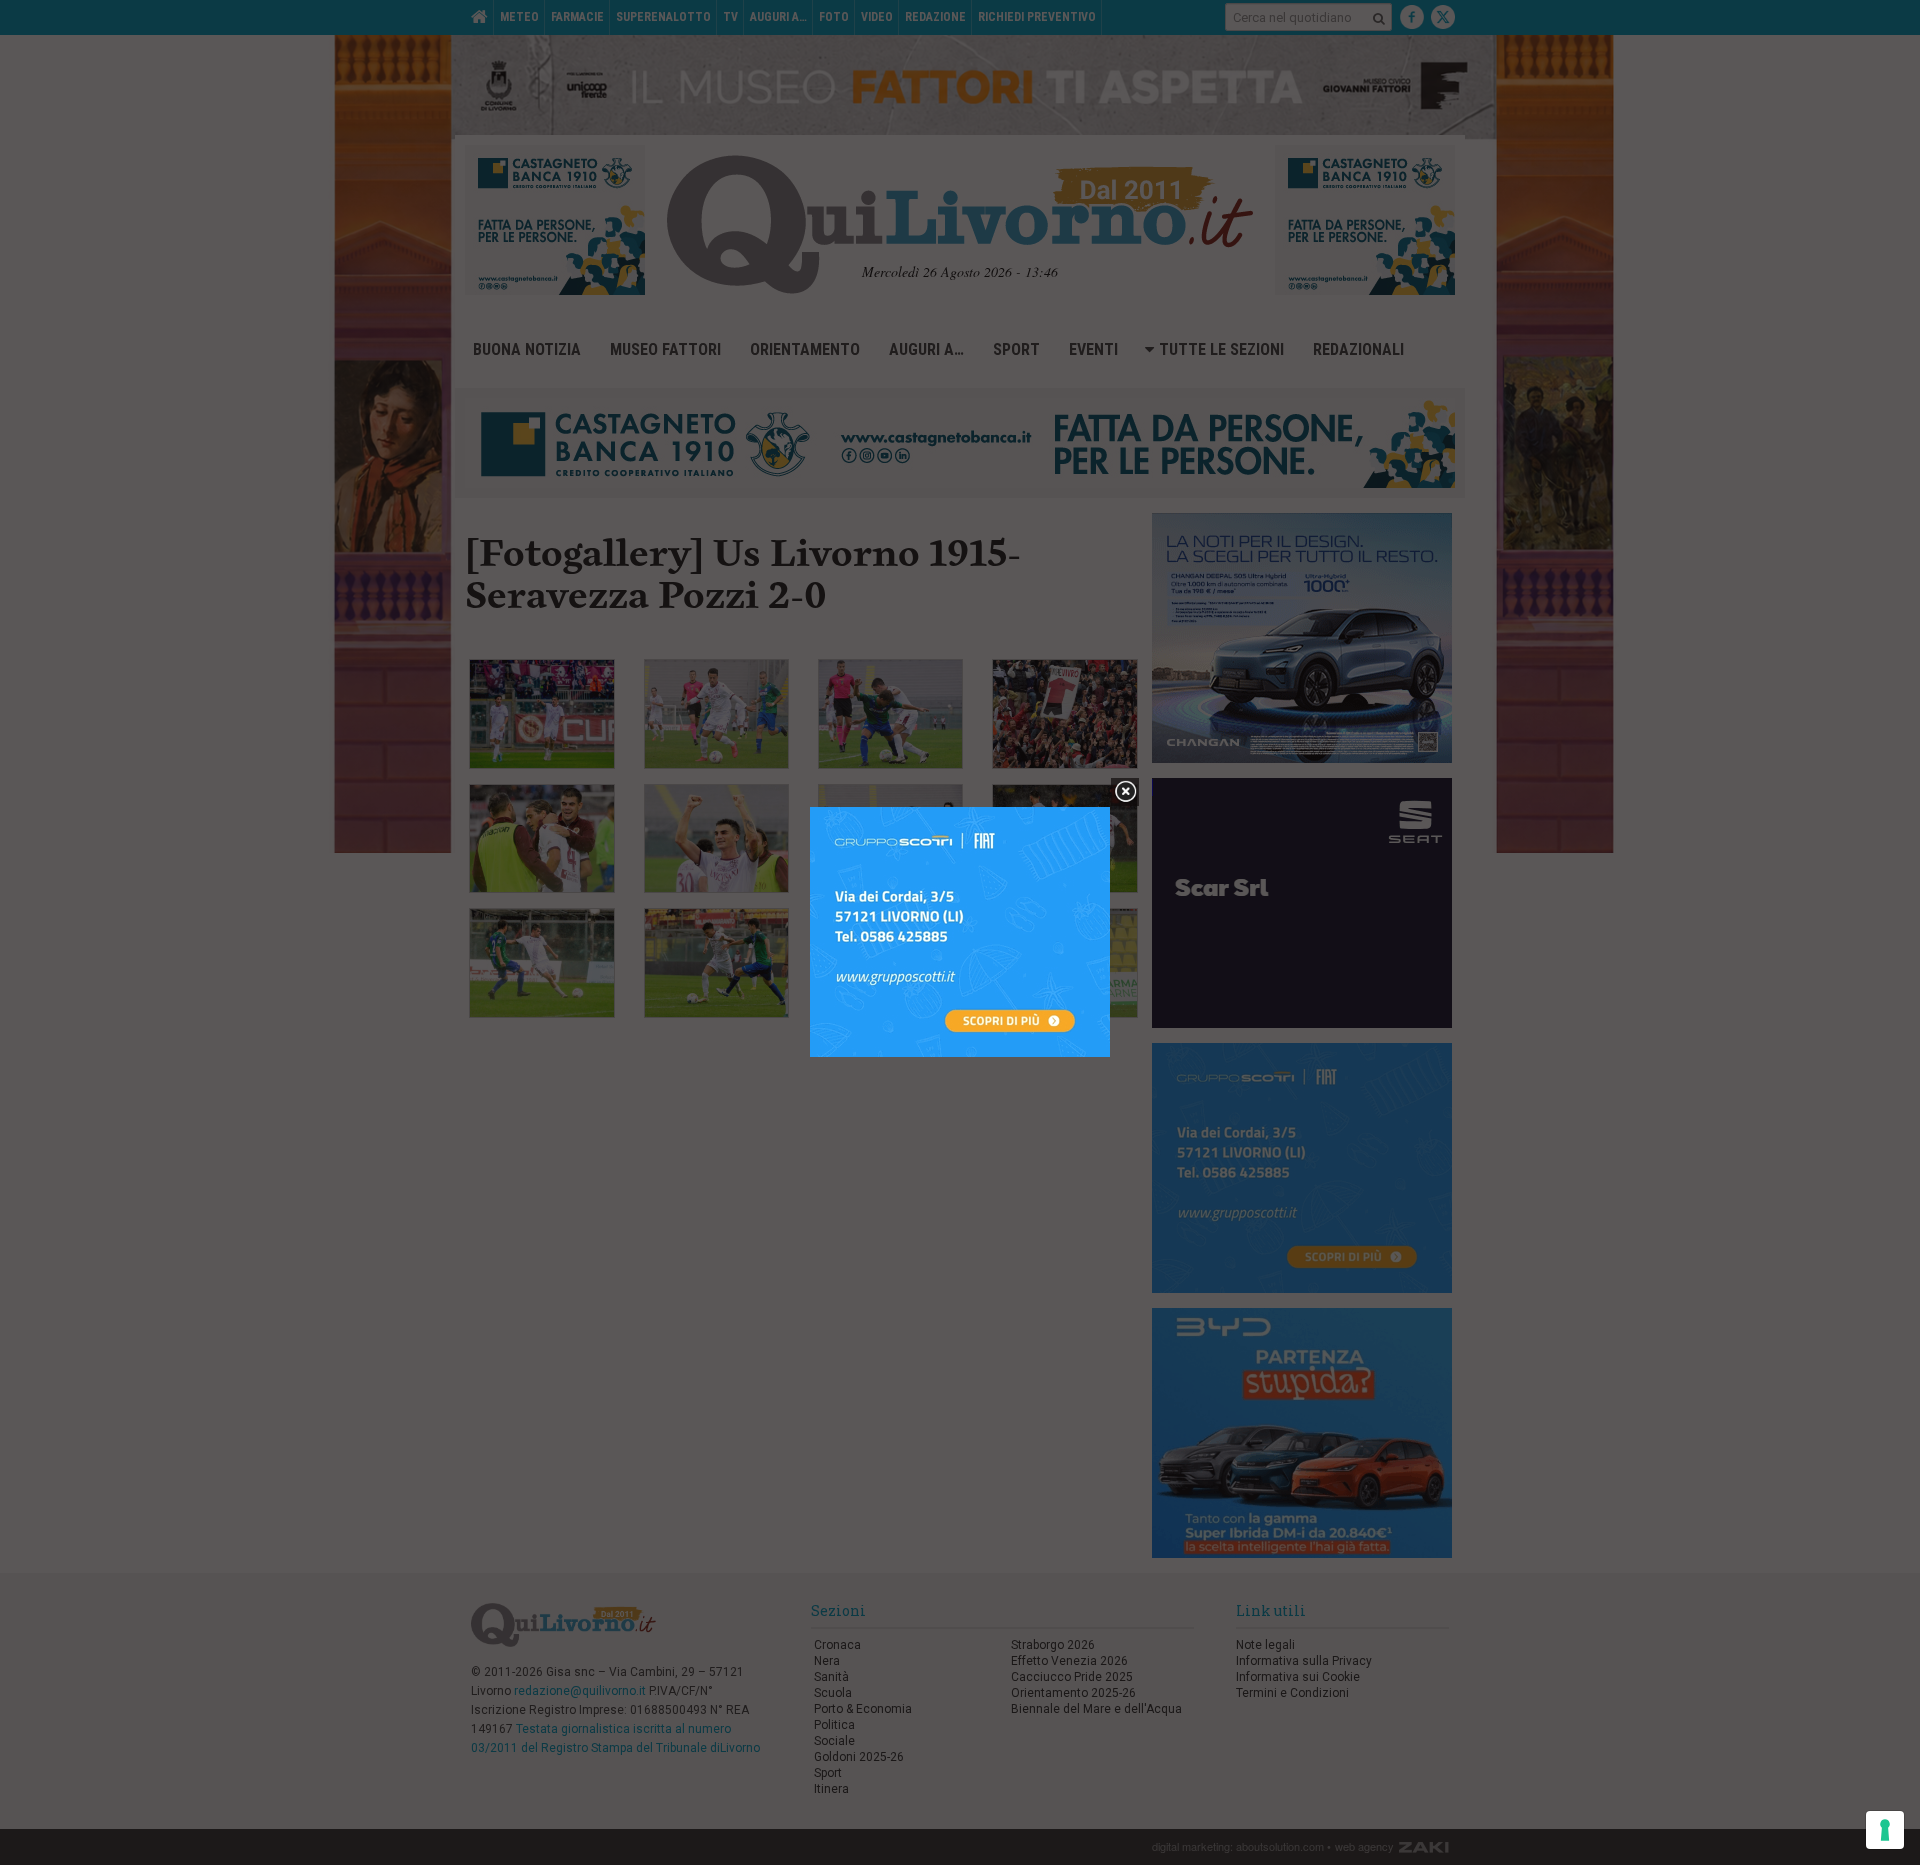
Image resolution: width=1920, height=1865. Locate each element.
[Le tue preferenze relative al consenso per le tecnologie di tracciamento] (1885, 1830)
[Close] (1125, 792)
